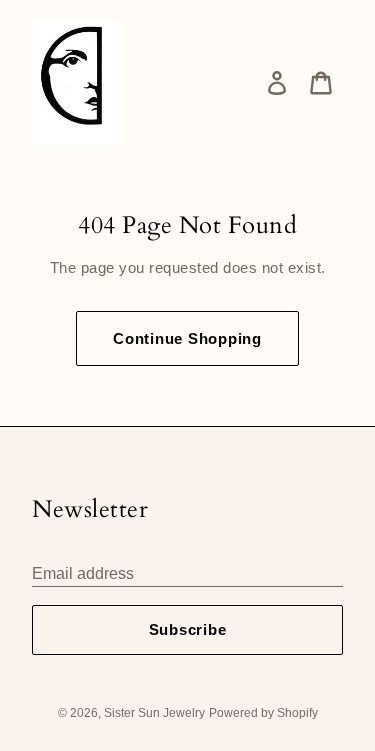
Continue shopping (187, 338)
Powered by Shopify (263, 713)
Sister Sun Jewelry (154, 713)
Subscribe (188, 629)
